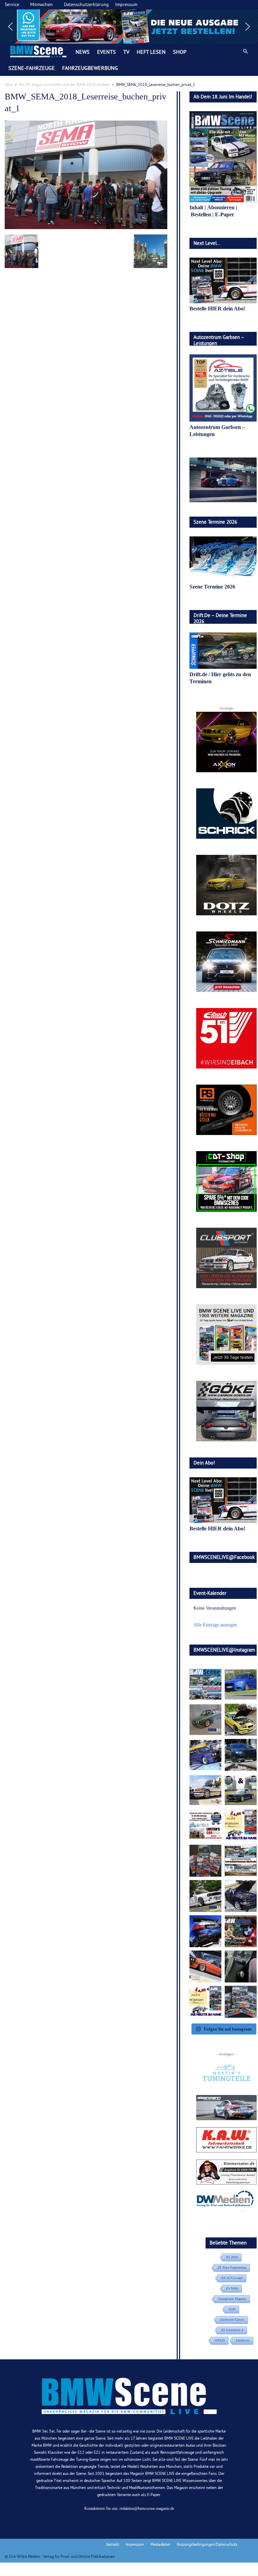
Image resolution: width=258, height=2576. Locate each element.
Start (9, 84)
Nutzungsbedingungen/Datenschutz (207, 2544)
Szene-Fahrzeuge (32, 68)
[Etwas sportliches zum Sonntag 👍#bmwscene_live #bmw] (205, 1896)
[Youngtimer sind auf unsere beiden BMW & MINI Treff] (241, 1720)
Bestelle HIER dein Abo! (217, 309)
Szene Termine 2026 (212, 587)
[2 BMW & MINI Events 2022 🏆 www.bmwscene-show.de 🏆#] (241, 1790)
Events (106, 52)
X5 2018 (232, 2257)
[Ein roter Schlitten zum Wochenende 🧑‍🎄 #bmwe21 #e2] (205, 1967)
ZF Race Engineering (232, 2267)
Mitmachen (41, 4)
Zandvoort (243, 2340)
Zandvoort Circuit (232, 2320)
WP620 (220, 2340)
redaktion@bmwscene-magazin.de (147, 2508)
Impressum (126, 4)
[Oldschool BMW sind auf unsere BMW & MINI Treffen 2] (205, 1720)
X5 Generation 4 (232, 2330)
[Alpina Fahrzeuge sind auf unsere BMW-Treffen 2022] (205, 1755)
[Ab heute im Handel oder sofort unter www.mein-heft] (205, 2002)
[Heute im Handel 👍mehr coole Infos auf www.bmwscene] (241, 1825)
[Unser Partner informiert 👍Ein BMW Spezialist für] (205, 1790)
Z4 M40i (232, 2288)
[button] (129, 27)
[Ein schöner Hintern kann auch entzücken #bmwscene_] (205, 1931)
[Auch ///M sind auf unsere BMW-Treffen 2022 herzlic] (241, 1755)
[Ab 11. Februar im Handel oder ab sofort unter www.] (205, 1861)
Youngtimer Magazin (232, 2299)
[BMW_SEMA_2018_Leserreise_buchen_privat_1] (86, 228)
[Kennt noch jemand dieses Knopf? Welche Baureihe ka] (241, 1967)
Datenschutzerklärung (86, 4)
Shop (180, 52)
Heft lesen (151, 52)
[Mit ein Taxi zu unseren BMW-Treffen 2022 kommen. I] (241, 1684)
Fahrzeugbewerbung (90, 68)
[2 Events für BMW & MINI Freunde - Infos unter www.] (241, 1861)
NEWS (83, 52)
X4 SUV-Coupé (232, 2278)
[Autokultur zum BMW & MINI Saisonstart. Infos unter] (205, 1825)
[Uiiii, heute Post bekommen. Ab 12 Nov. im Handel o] (241, 2002)
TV (126, 52)
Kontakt (113, 2544)
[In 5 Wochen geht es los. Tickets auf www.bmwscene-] (205, 1684)
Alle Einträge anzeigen (215, 1625)
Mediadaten (160, 2544)
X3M (232, 2309)
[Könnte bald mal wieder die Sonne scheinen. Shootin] (241, 1896)
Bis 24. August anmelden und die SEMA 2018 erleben (64, 84)
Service (12, 4)
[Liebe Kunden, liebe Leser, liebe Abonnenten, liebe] (241, 1931)
